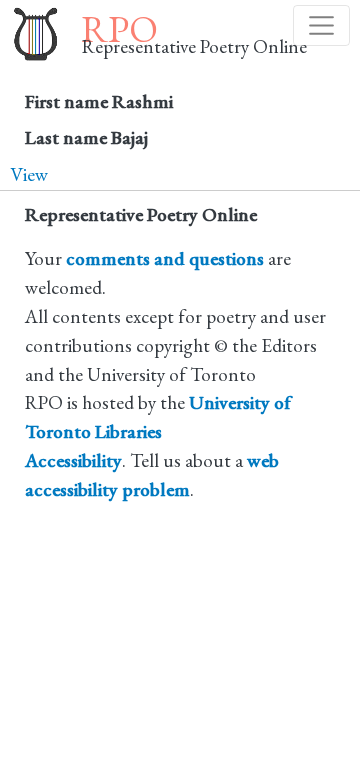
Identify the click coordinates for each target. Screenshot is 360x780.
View (29, 174)
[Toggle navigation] (321, 25)
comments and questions (165, 258)
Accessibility (73, 460)
